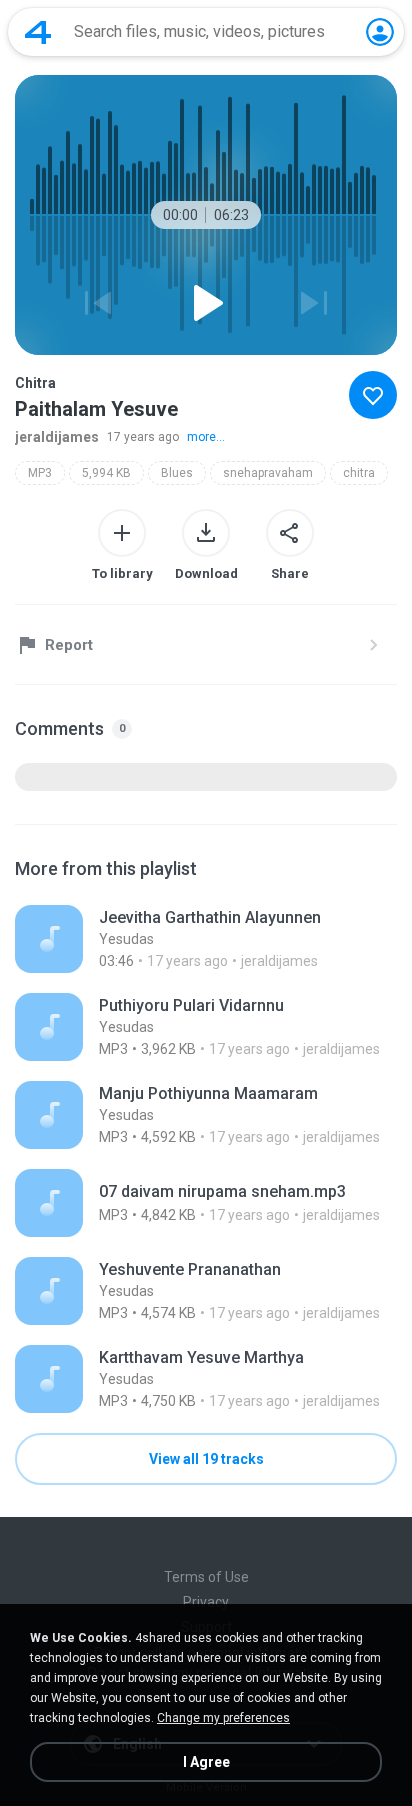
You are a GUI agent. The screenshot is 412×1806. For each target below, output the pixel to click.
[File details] (206, 939)
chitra (359, 473)
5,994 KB (106, 473)
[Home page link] (38, 32)
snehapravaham (268, 473)
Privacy (206, 1602)
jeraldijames (57, 437)
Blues (177, 473)
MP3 (40, 473)
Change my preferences (223, 1718)
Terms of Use (206, 1577)
